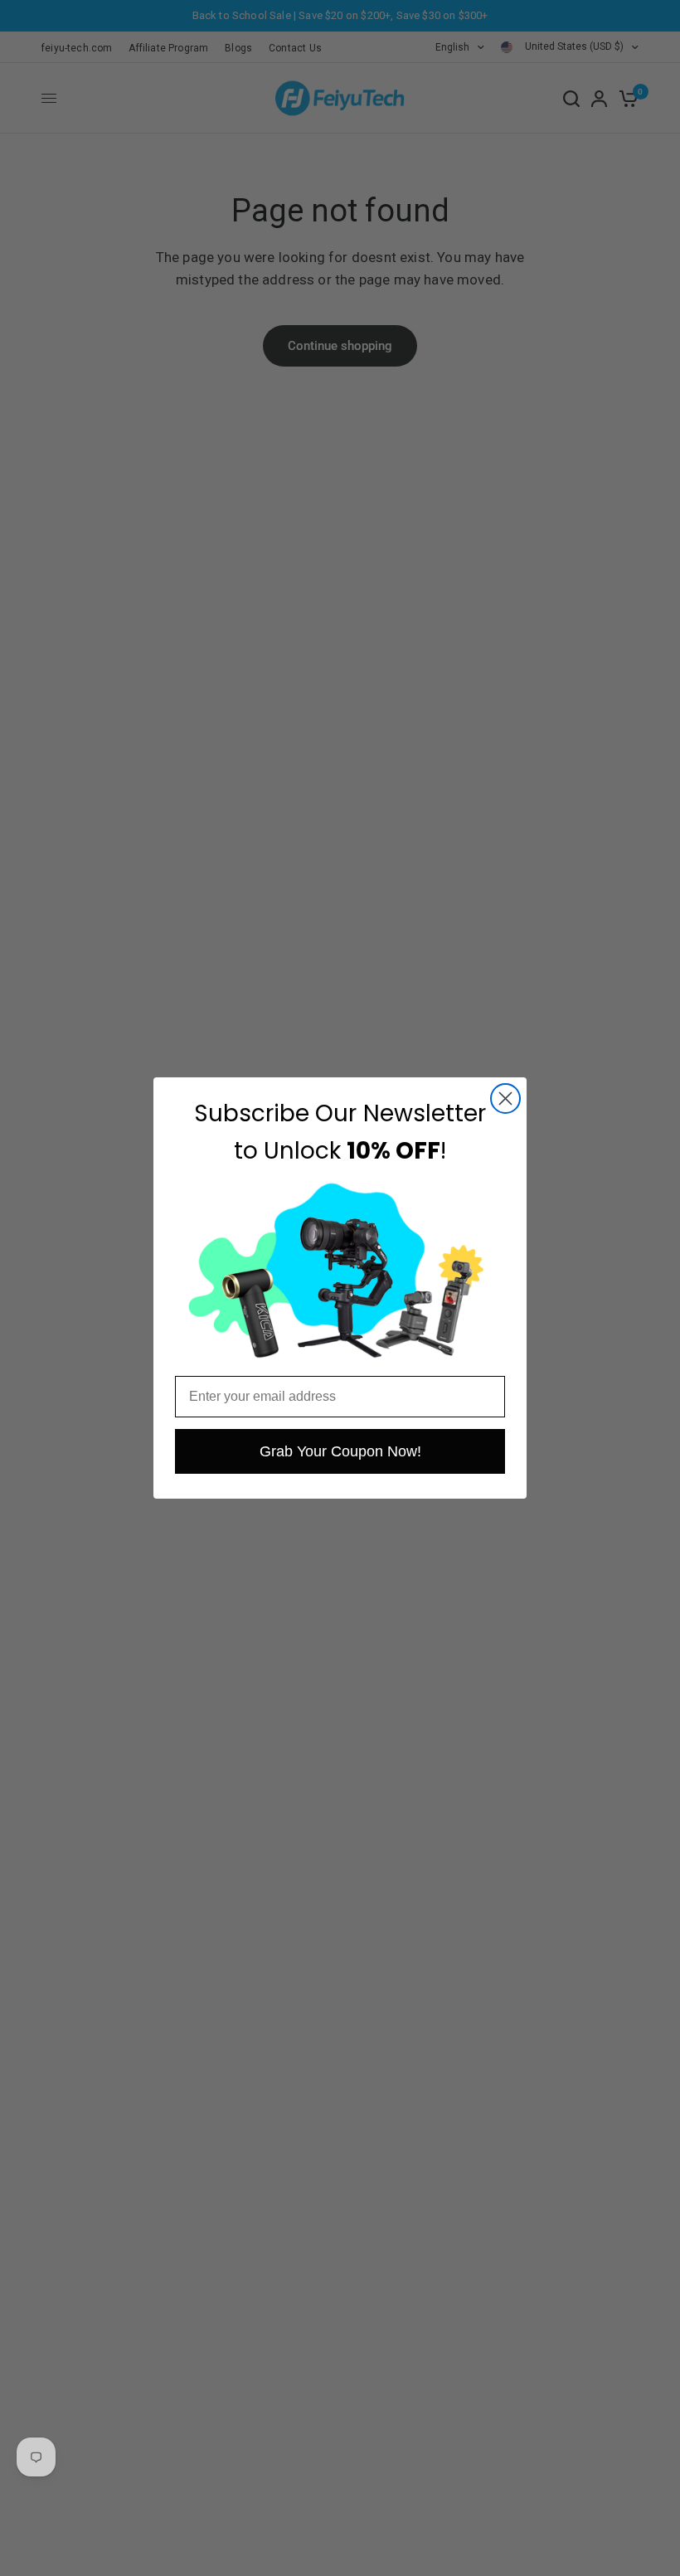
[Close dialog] (505, 1098)
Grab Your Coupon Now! (340, 1451)
